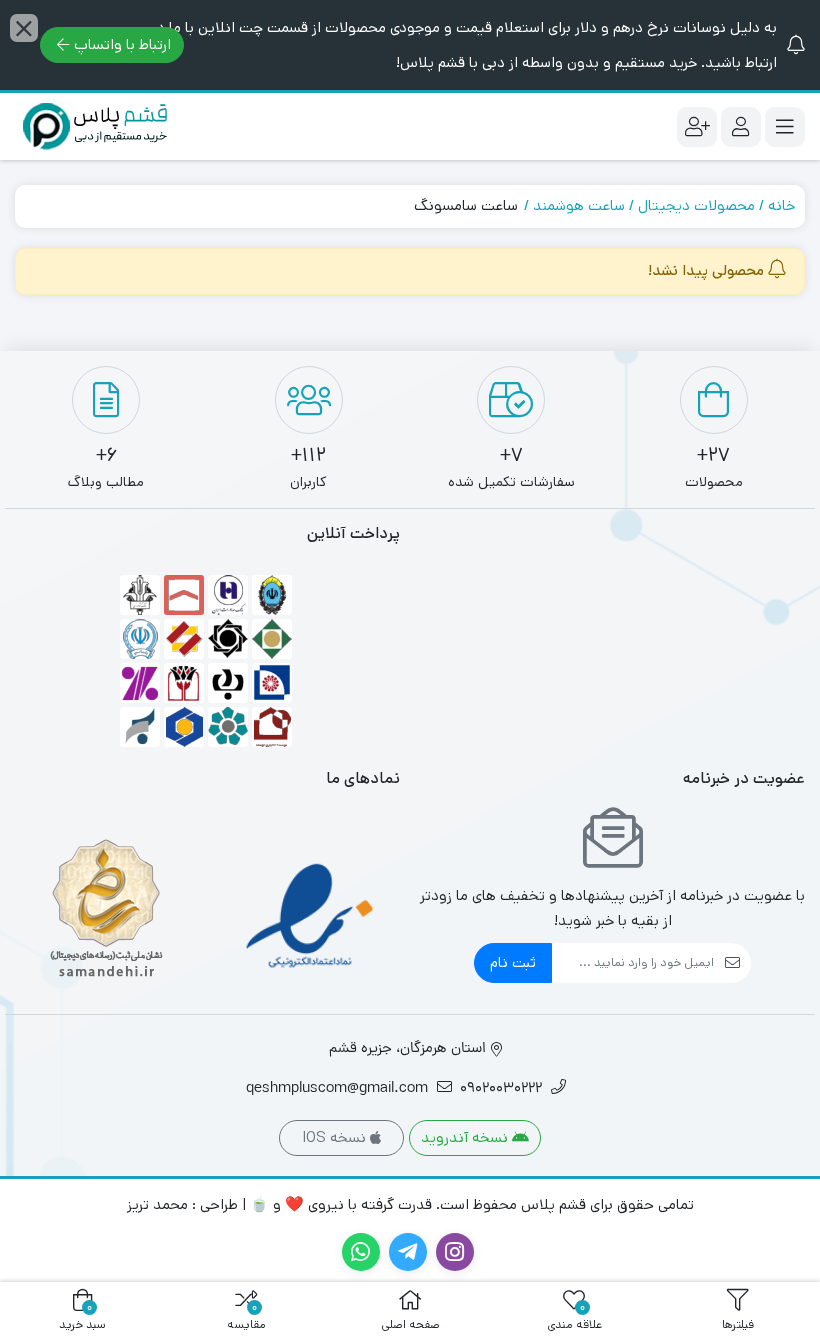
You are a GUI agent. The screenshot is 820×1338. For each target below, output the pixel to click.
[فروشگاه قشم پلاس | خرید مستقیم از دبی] (95, 126)
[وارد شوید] (741, 127)
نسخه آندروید (466, 1137)
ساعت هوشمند (579, 205)
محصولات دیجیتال (696, 205)
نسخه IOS (336, 1137)
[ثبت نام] (697, 127)
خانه (781, 205)
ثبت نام (513, 962)
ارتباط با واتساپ (122, 44)
